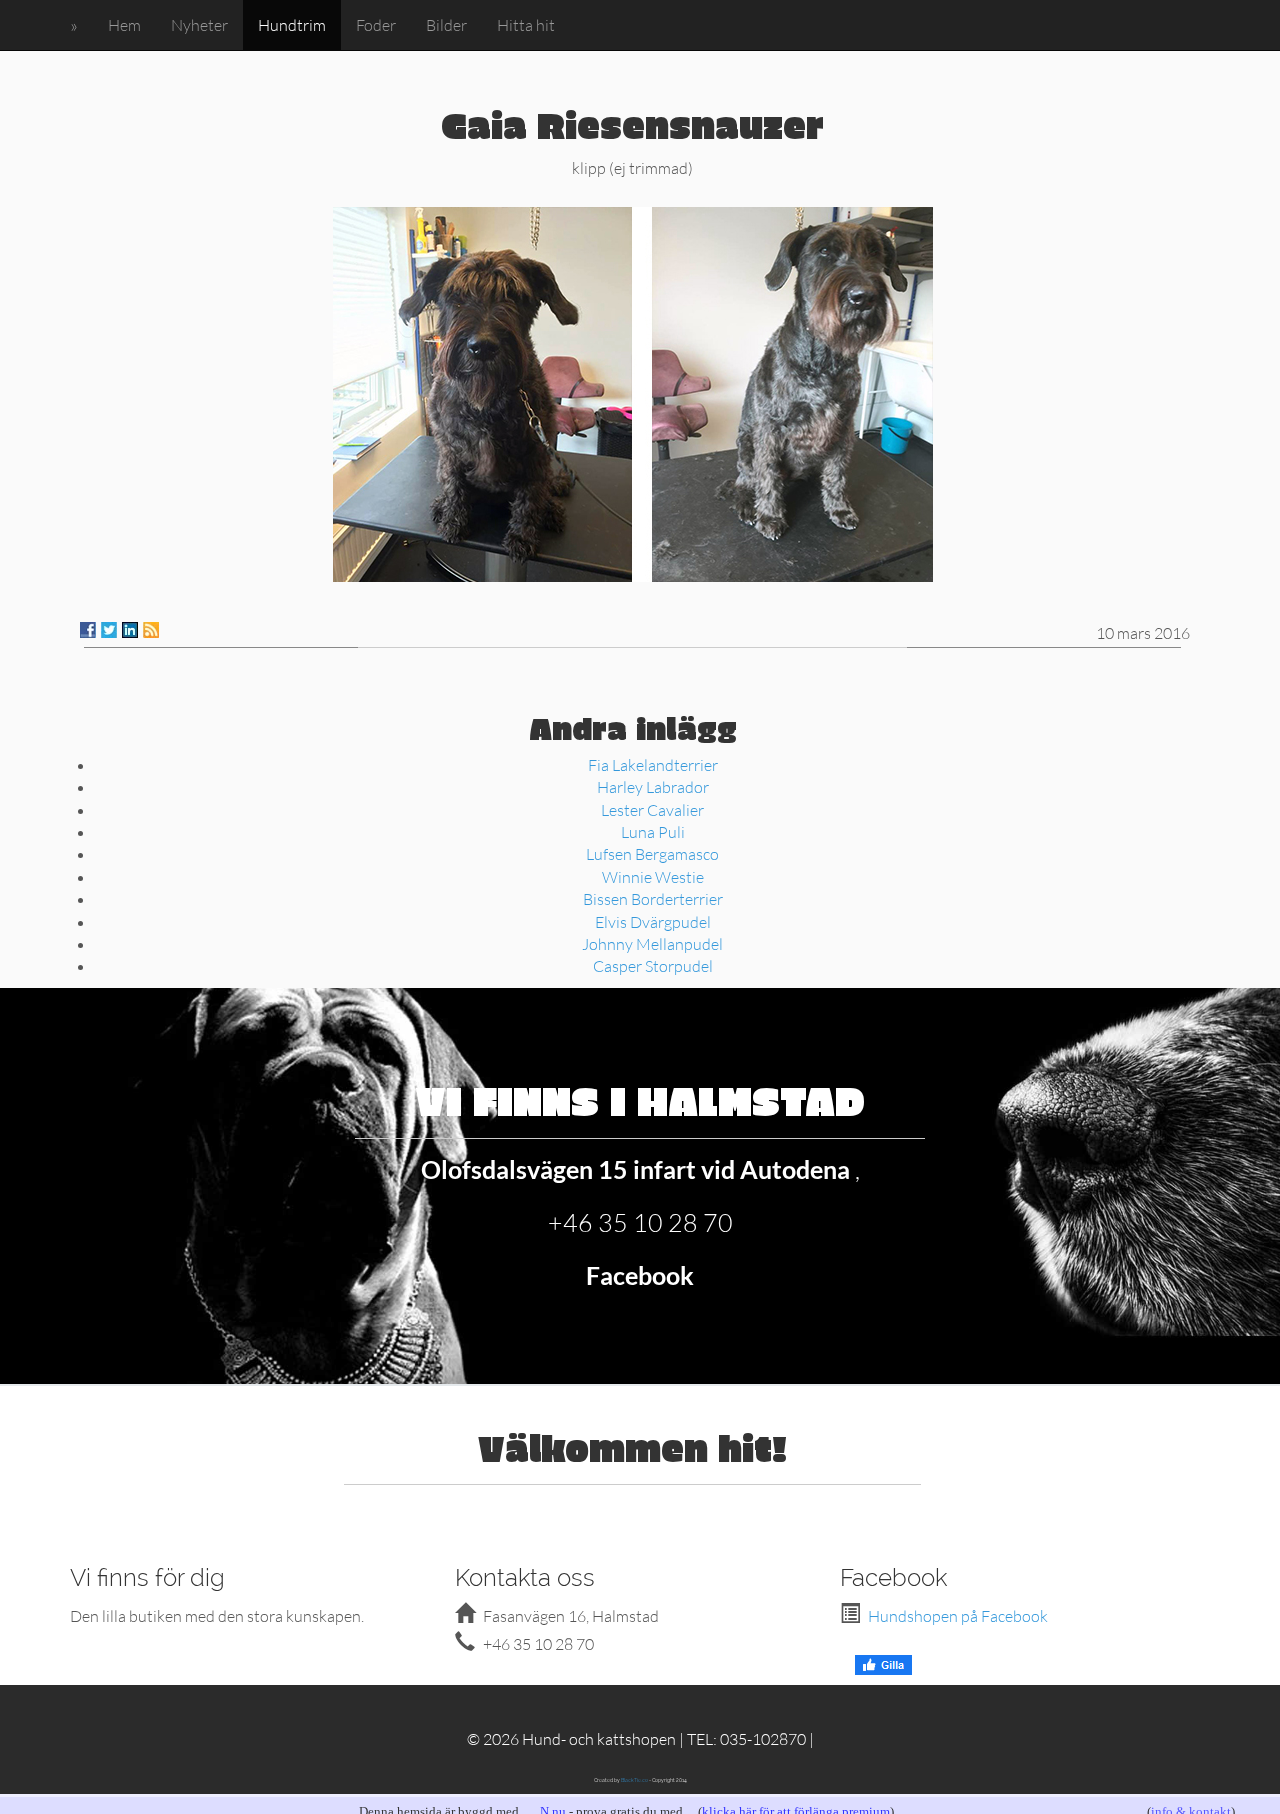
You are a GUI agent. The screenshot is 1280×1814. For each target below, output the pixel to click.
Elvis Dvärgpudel (653, 921)
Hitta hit (526, 24)
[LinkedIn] (130, 630)
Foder (376, 24)
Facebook (640, 1275)
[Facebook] (88, 630)
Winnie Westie (653, 876)
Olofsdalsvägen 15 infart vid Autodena (638, 1169)
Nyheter (199, 24)
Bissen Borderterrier (653, 898)
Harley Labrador (653, 786)
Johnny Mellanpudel (652, 943)
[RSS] (151, 630)
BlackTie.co (634, 1780)
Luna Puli (653, 831)
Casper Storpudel (653, 965)
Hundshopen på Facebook (958, 1615)
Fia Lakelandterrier (653, 764)
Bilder (446, 24)
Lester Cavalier (652, 809)
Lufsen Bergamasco (652, 853)
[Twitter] (109, 630)
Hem (124, 24)
